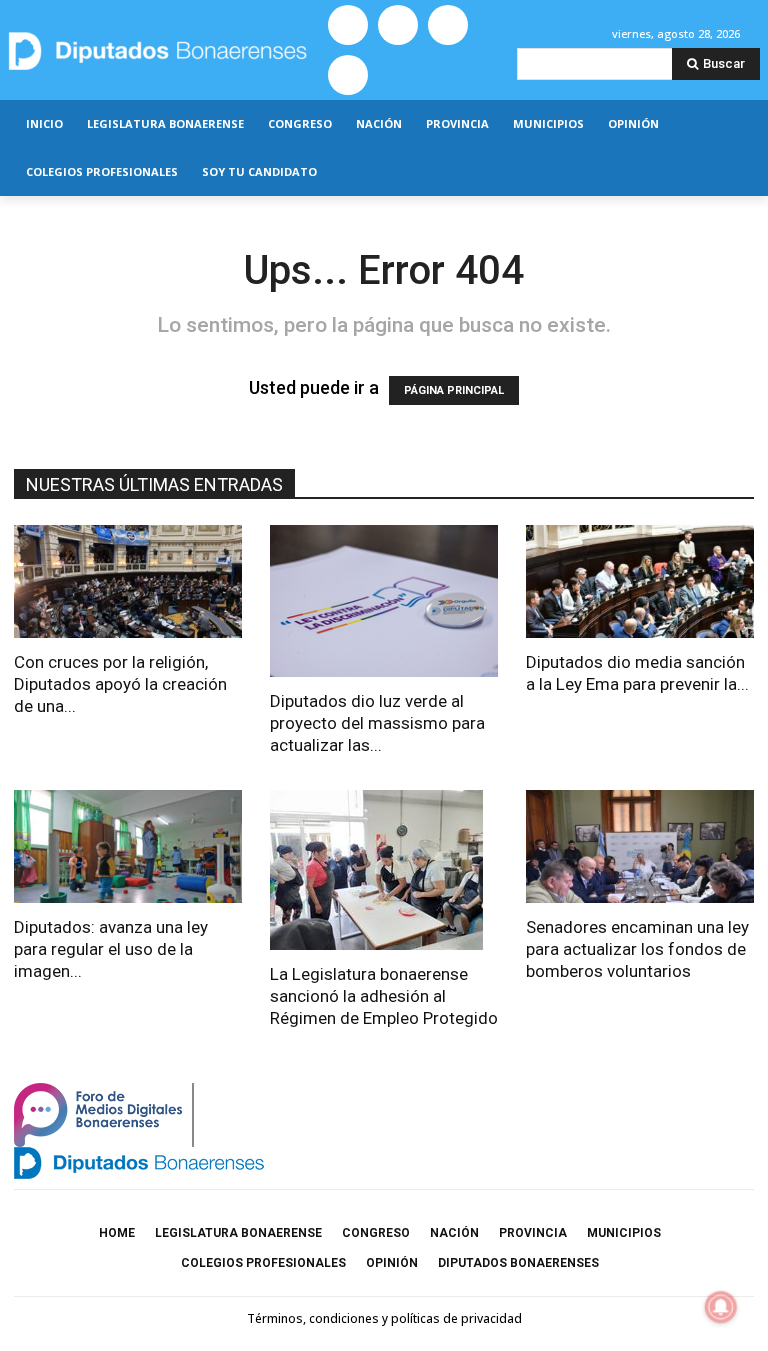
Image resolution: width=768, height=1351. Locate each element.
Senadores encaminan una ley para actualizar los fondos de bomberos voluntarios (637, 949)
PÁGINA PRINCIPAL (454, 390)
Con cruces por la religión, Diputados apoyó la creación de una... (120, 684)
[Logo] (160, 50)
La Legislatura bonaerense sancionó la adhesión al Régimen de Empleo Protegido (384, 996)
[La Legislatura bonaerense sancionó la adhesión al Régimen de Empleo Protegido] (384, 870)
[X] (448, 25)
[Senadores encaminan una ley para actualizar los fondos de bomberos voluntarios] (640, 846)
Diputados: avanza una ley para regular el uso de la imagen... (111, 949)
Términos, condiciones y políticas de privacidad (384, 1318)
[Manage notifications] (721, 1307)
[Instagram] (398, 25)
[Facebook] (348, 25)
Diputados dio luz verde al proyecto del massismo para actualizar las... (377, 723)
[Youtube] (348, 75)
